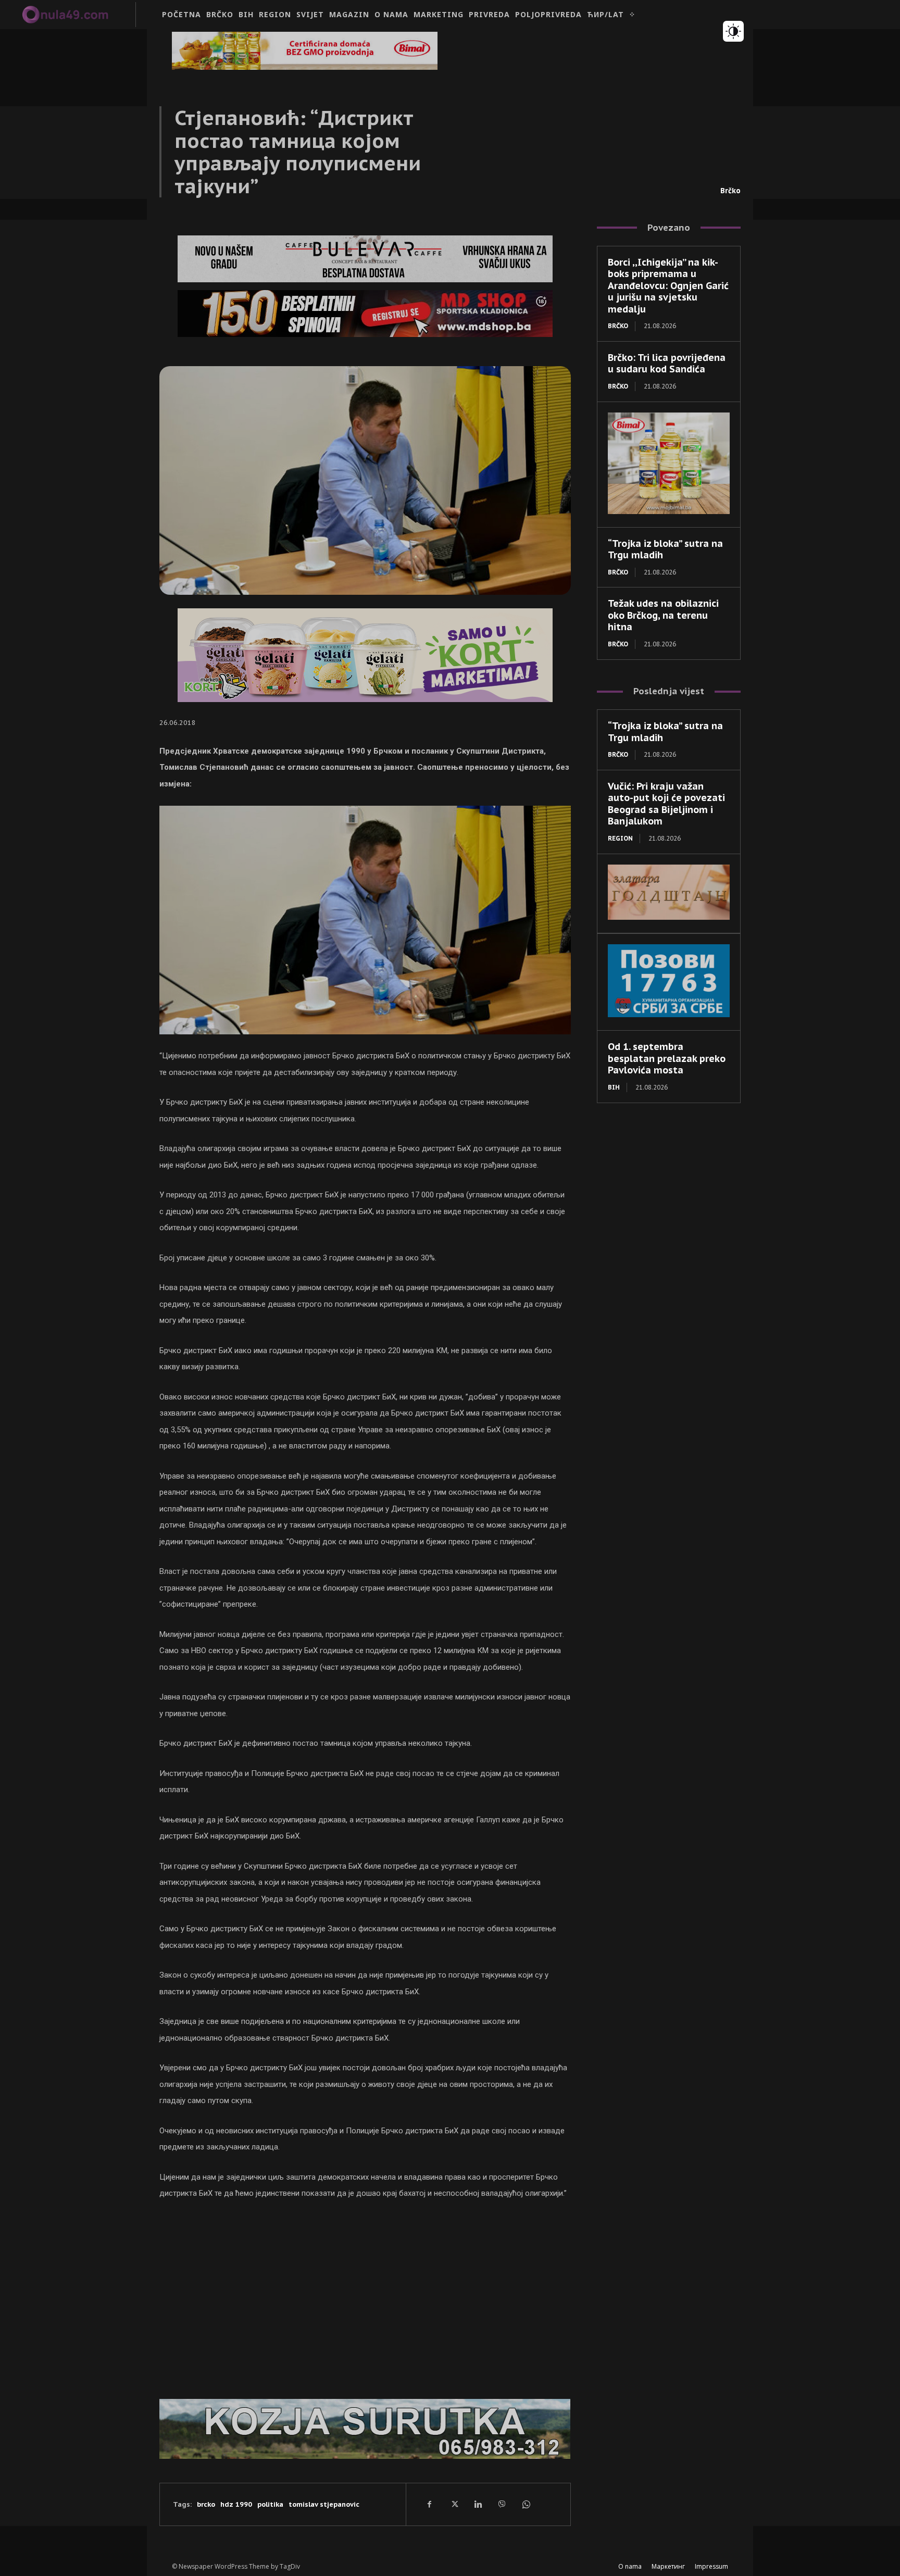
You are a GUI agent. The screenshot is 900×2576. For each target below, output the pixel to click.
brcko (206, 2504)
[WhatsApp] (526, 2504)
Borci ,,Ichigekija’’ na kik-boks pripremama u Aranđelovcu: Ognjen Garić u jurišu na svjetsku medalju (668, 286)
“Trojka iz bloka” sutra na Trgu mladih (665, 549)
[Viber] (502, 2504)
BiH (614, 1087)
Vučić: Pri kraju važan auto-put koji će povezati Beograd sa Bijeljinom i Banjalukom (666, 804)
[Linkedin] (478, 2504)
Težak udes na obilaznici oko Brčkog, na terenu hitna (663, 615)
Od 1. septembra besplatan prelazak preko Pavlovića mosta (667, 1058)
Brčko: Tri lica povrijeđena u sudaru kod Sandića (667, 364)
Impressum (711, 2566)
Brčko (730, 191)
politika (270, 2504)
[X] (454, 2504)
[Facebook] (430, 2504)
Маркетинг (668, 2566)
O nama (630, 2566)
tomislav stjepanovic (324, 2504)
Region (620, 838)
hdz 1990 (236, 2504)
